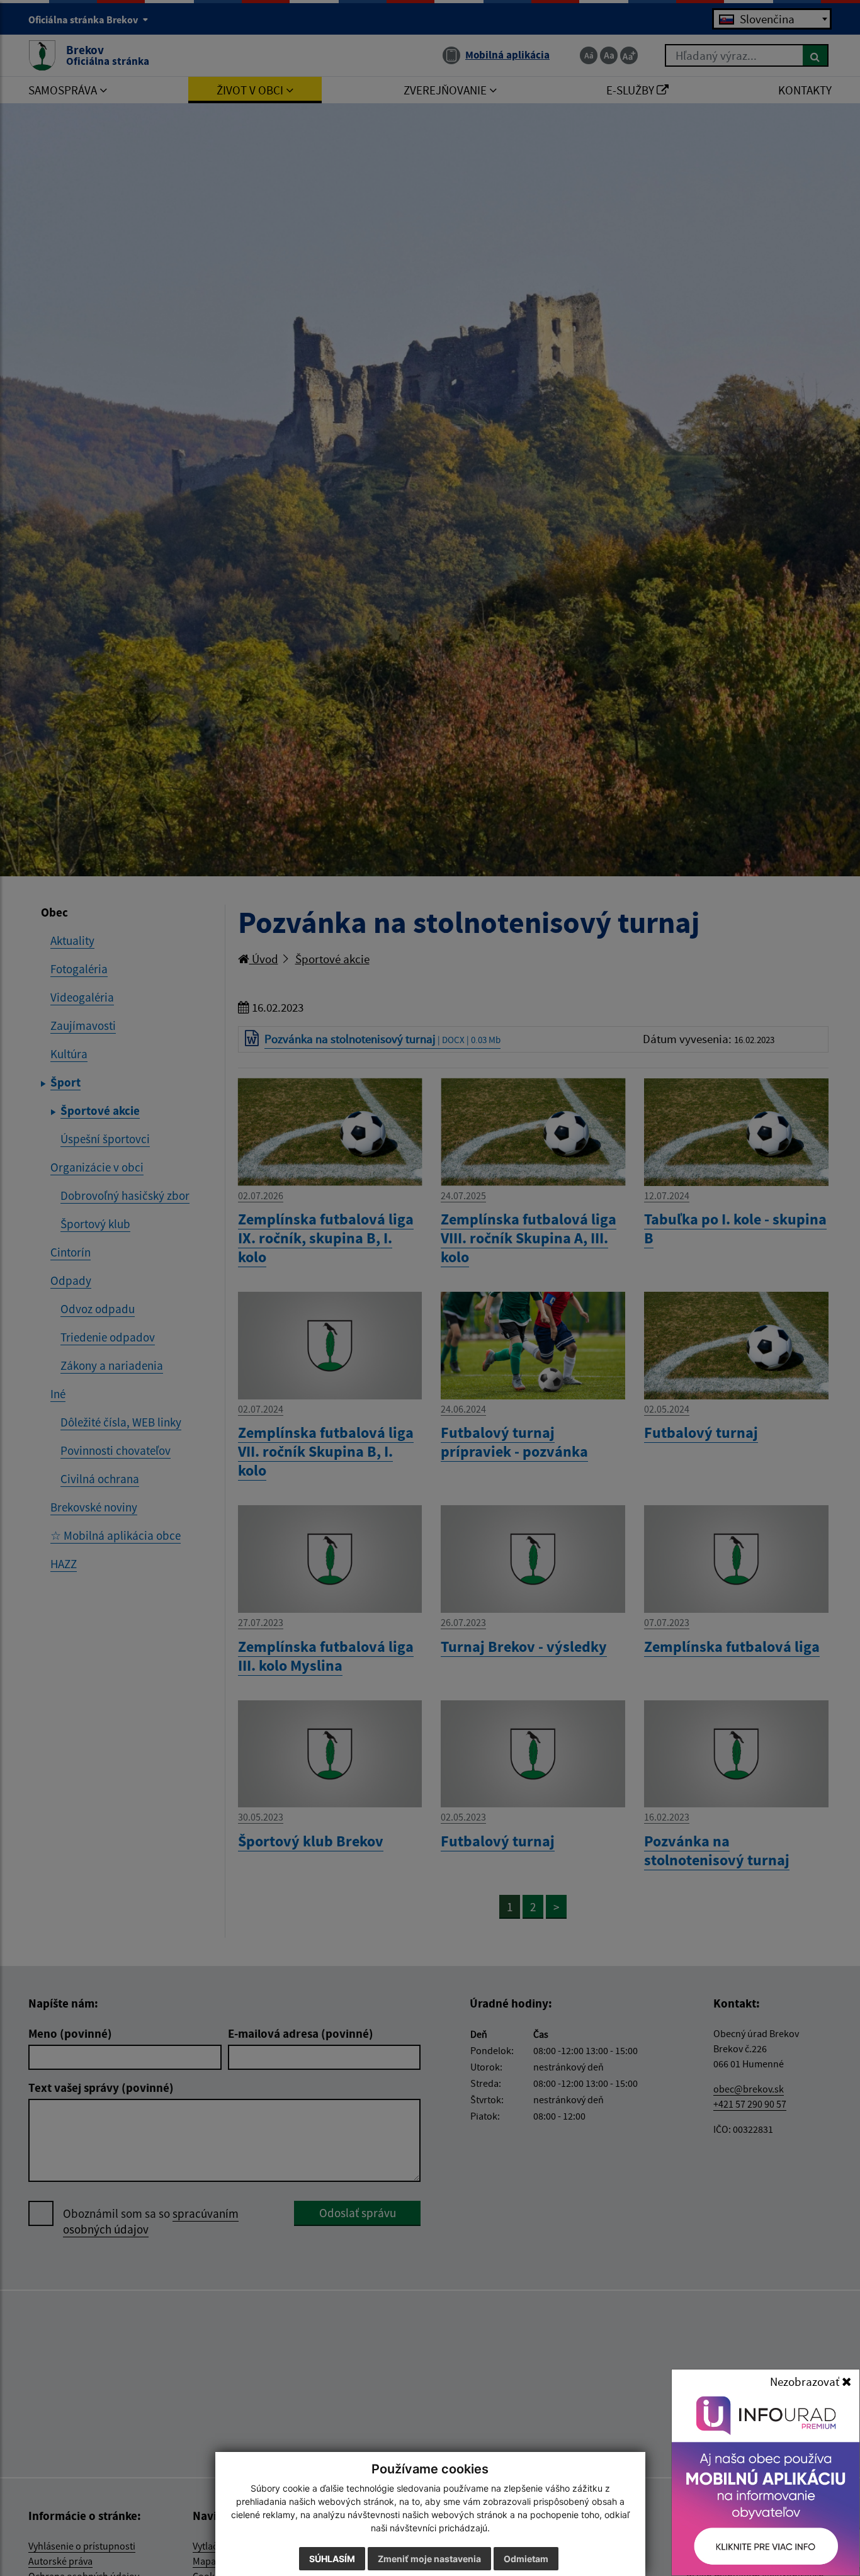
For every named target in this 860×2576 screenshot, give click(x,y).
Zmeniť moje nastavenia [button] (429, 2559)
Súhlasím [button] (332, 2559)
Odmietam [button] (526, 2559)
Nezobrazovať (806, 2381)
